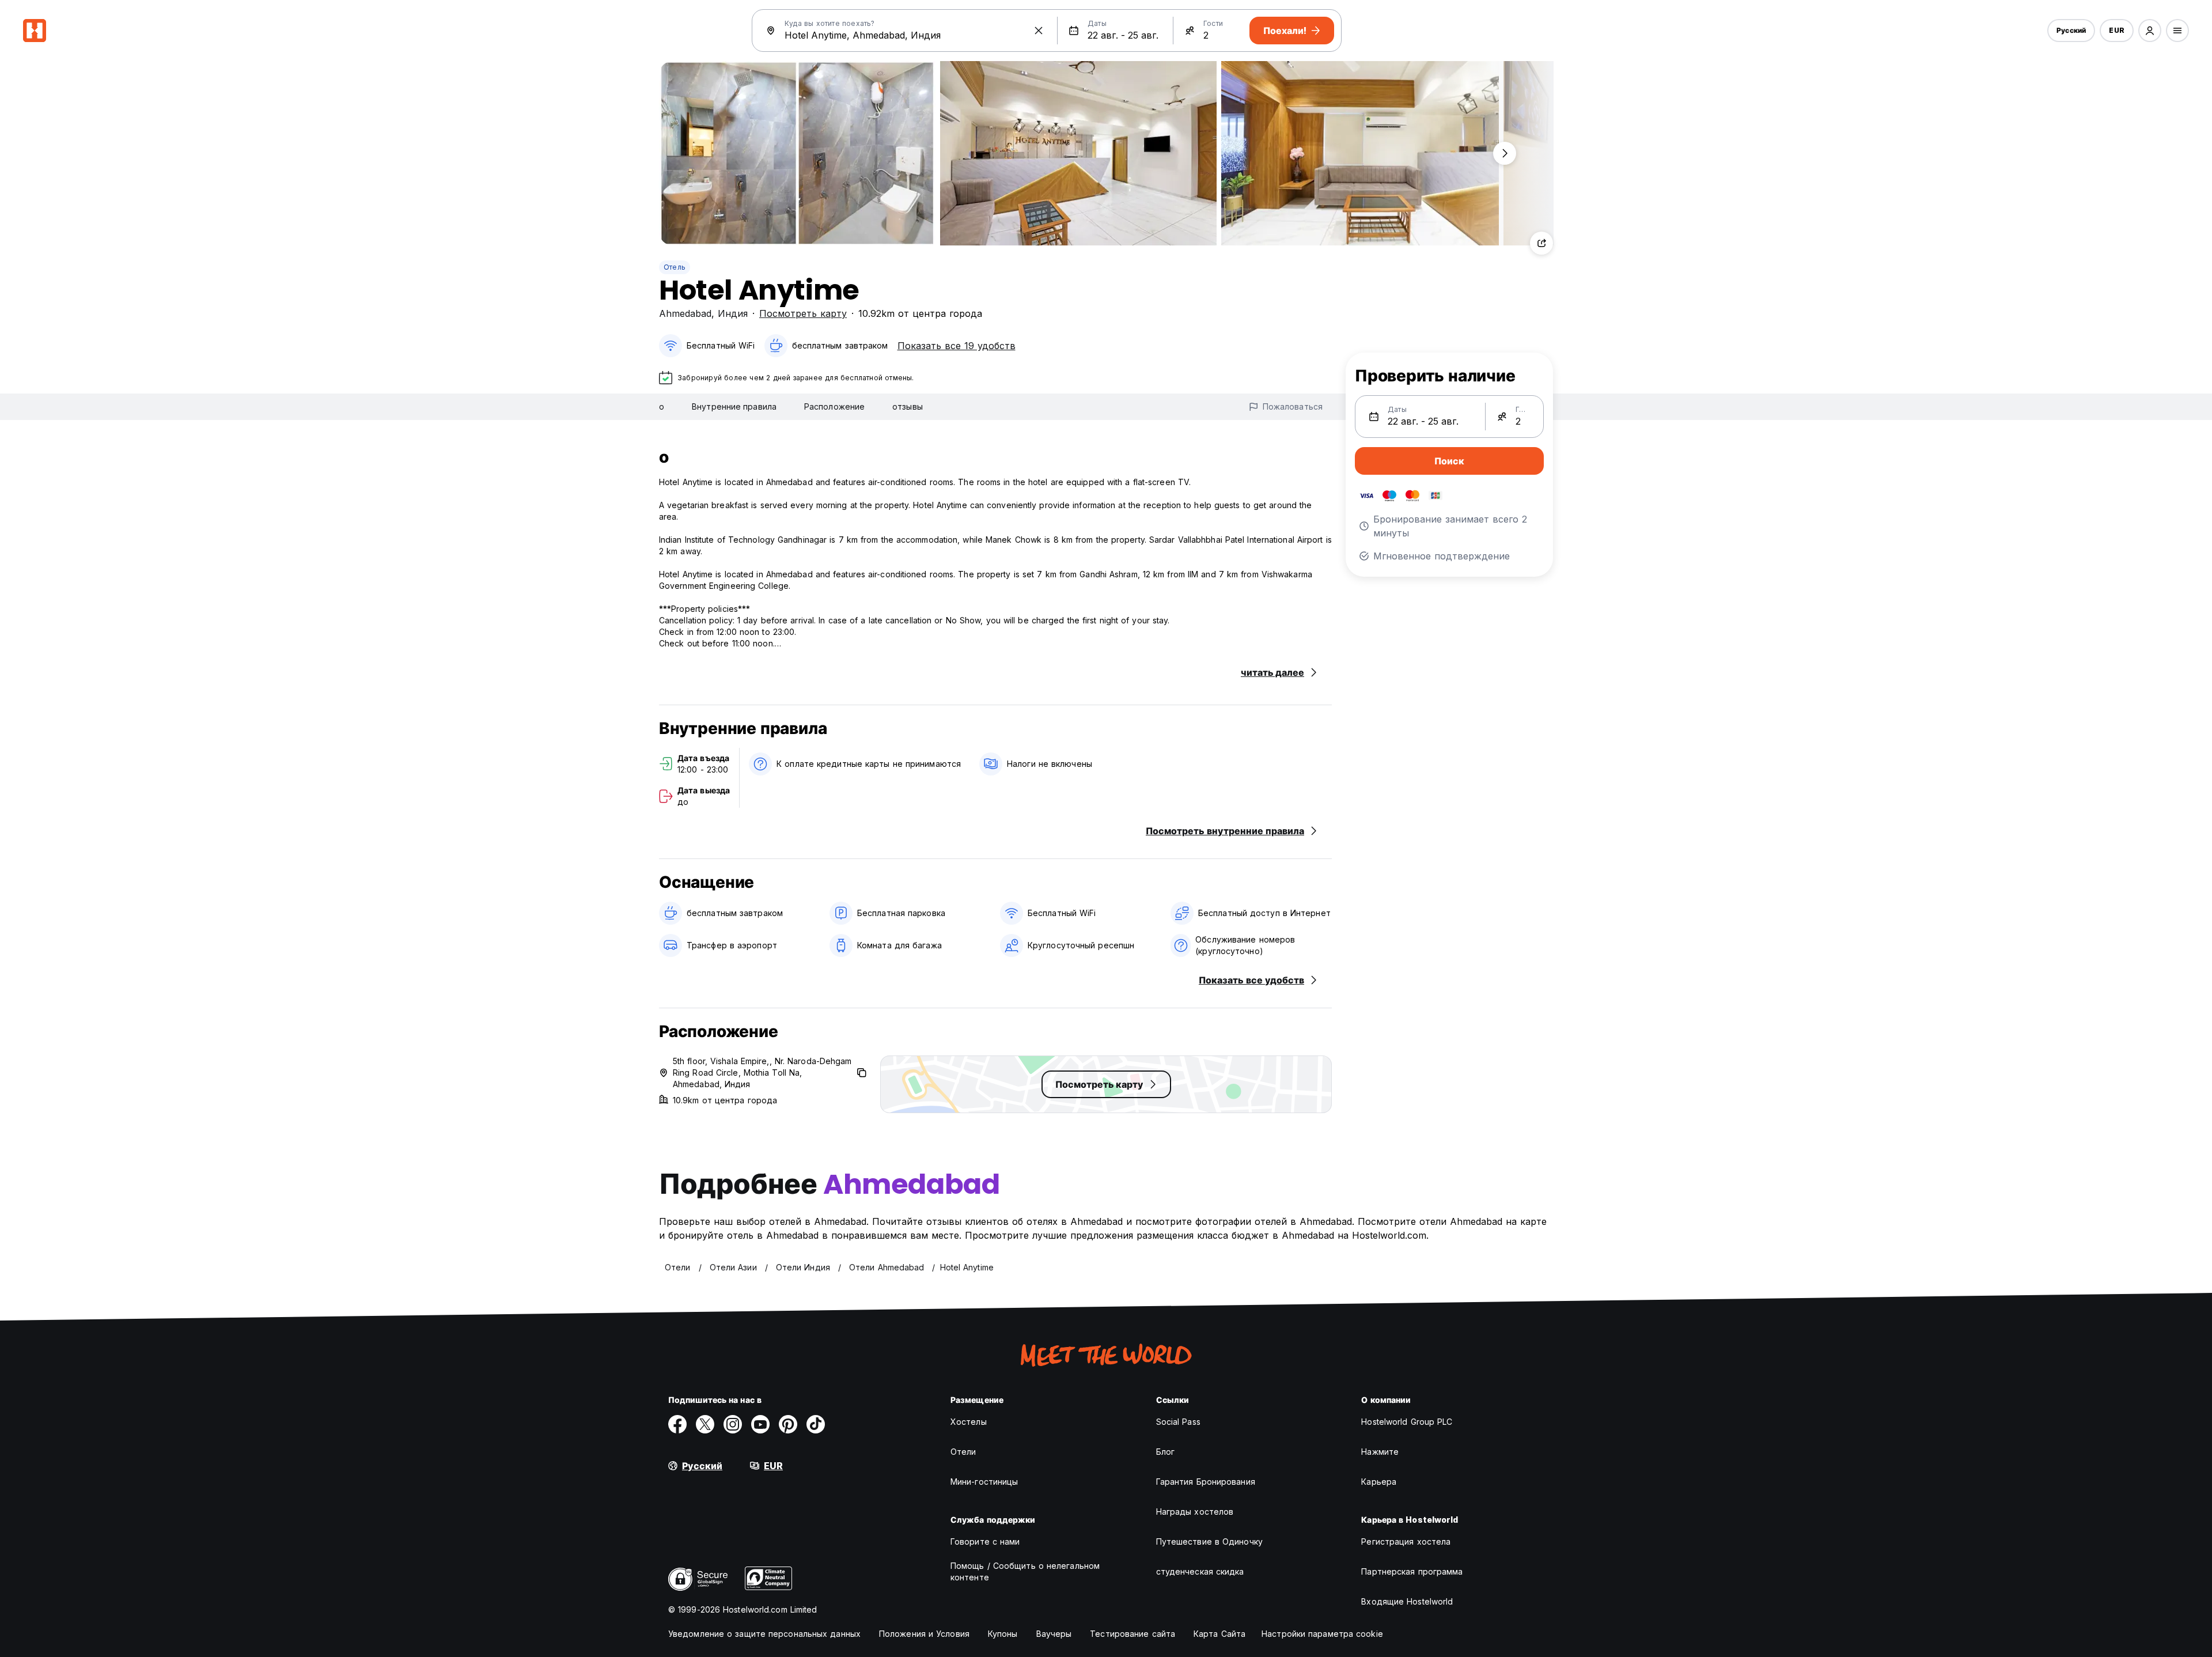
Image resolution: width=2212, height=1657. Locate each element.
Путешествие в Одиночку (1209, 1541)
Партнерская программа (1412, 1571)
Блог (1165, 1452)
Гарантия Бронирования (1206, 1482)
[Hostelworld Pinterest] (788, 1424)
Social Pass (1178, 1422)
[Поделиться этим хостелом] (1541, 243)
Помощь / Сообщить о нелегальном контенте (1025, 1571)
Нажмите (1380, 1452)
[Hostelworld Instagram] (733, 1424)
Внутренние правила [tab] (734, 406)
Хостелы (969, 1422)
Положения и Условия (924, 1634)
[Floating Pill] (1505, 153)
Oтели (963, 1452)
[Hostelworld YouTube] (760, 1424)
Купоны (1003, 1634)
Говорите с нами (985, 1541)
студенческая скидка (1200, 1571)
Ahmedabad (685, 313)
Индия (733, 313)
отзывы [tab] (908, 406)
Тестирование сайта (1132, 1634)
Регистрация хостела (1406, 1541)
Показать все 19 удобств (957, 346)
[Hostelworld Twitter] (705, 1424)
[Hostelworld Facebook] (677, 1424)
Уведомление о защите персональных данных (764, 1634)
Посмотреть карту (803, 313)
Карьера (1379, 1482)
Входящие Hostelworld (1407, 1601)
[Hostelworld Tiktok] (816, 1424)
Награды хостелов (1195, 1512)
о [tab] (662, 406)
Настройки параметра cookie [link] (1322, 1634)
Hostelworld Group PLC (1407, 1422)
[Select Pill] (2150, 31)
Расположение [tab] (834, 406)
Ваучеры (1054, 1634)
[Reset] (1039, 31)
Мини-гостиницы (984, 1482)
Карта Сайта (1219, 1634)
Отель (675, 267)
